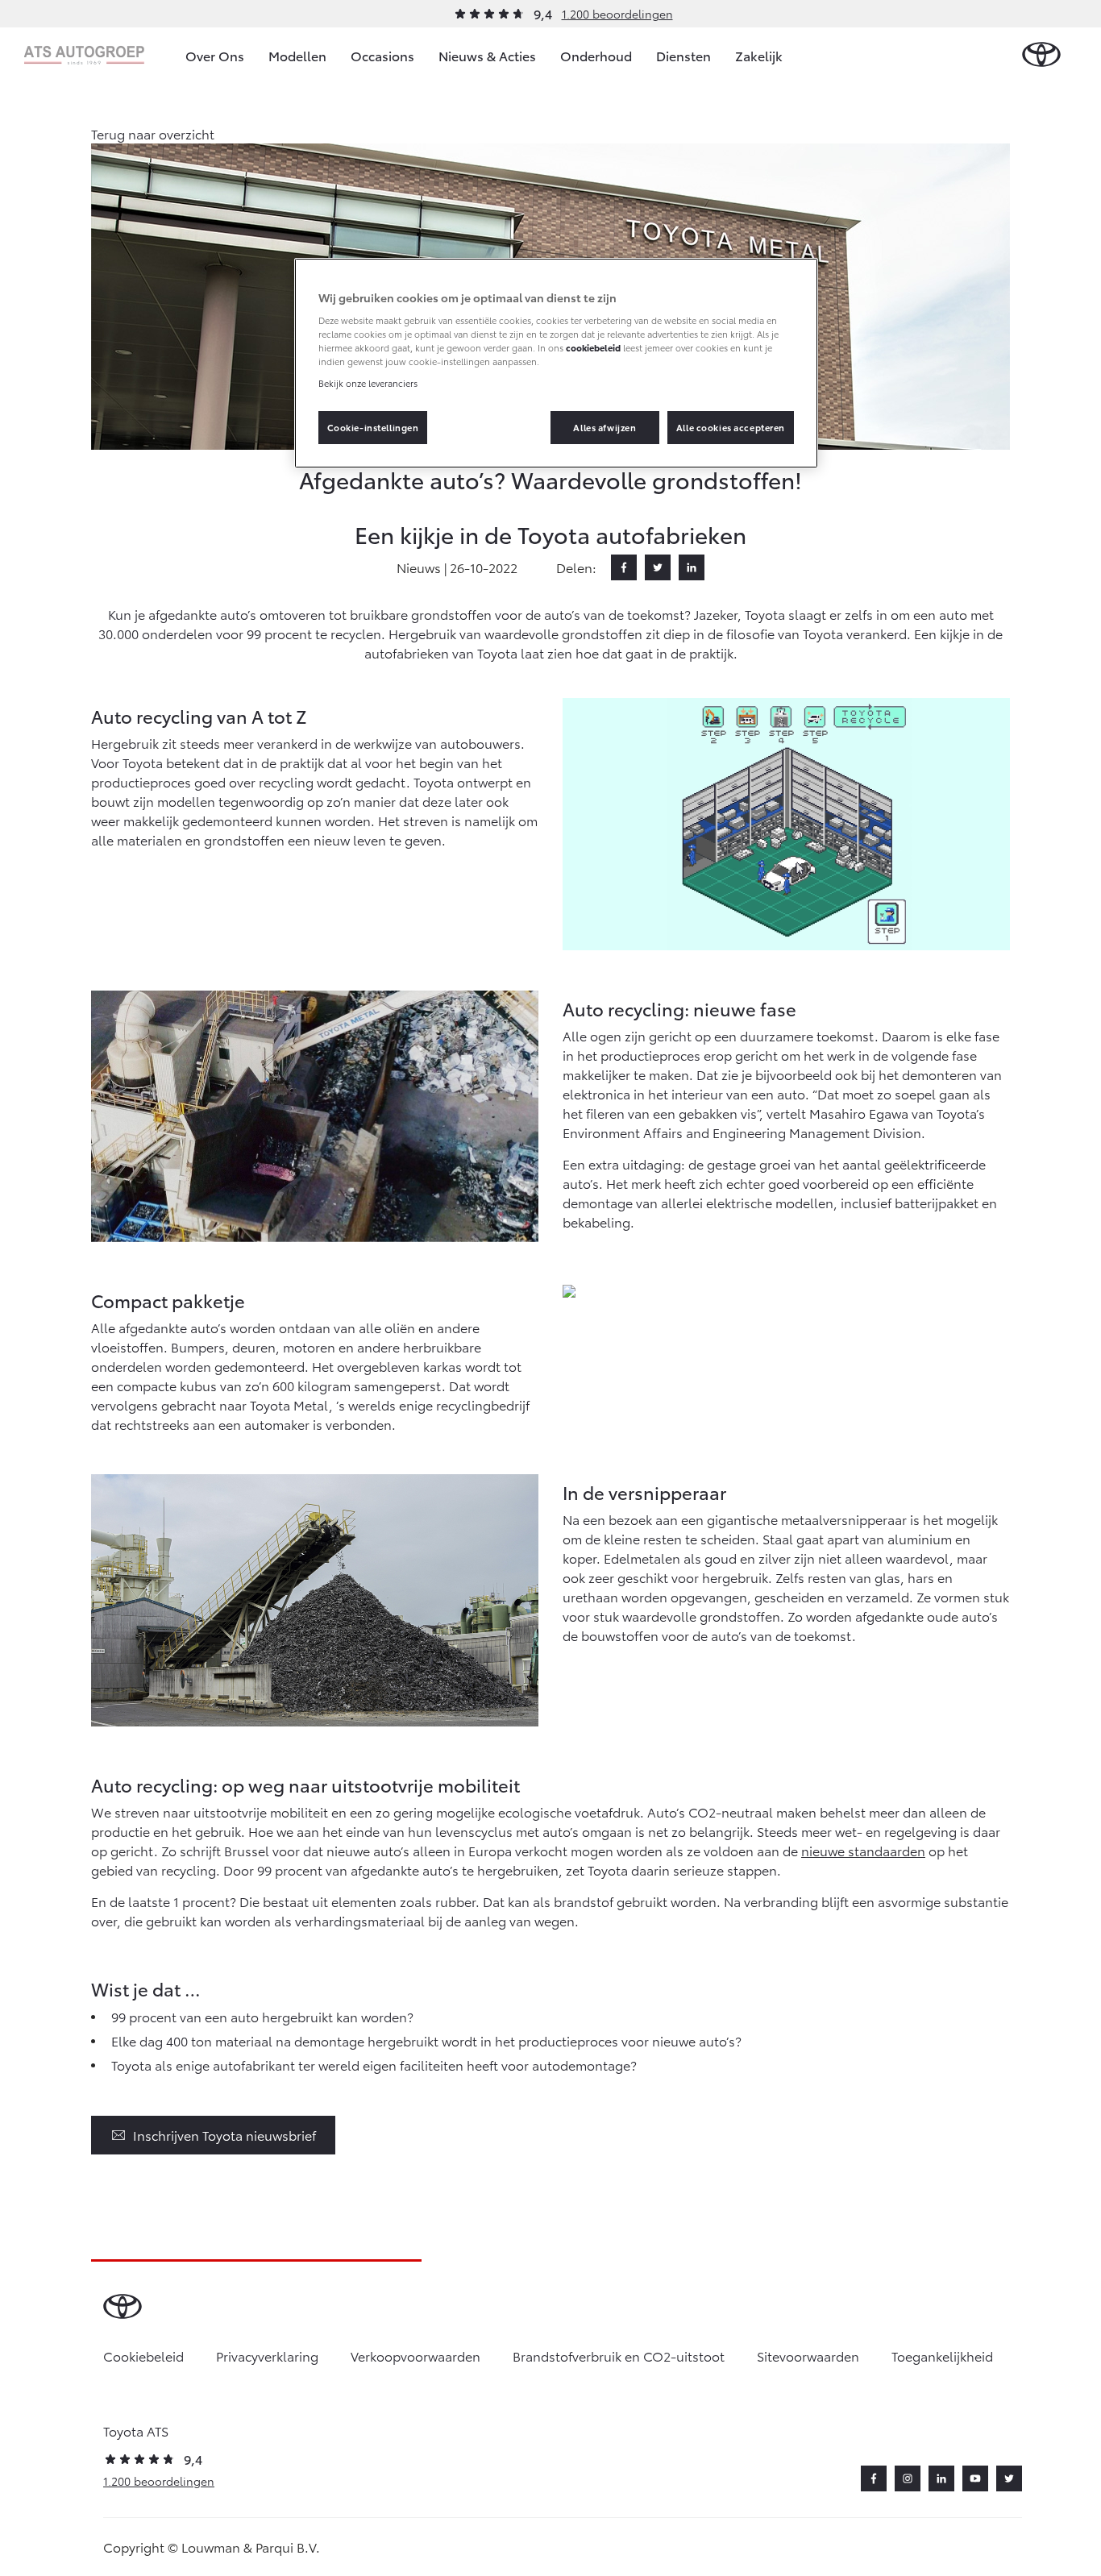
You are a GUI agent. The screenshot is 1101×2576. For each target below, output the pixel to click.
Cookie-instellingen (373, 427)
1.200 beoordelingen (617, 14)
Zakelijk (759, 55)
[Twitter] (658, 567)
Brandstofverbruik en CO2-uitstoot (619, 2356)
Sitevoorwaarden (808, 2356)
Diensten (683, 55)
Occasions (382, 55)
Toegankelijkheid (942, 2356)
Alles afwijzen (605, 427)
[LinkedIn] (692, 567)
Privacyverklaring (267, 2356)
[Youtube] (975, 2478)
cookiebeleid (593, 347)
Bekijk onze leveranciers (368, 383)
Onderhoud (596, 55)
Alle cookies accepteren (731, 427)
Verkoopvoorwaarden (415, 2356)
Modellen (297, 55)
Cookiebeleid (143, 2356)
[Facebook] (624, 567)
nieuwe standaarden (863, 1850)
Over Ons (215, 55)
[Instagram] (908, 2478)
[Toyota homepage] (1041, 55)
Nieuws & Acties (487, 55)
